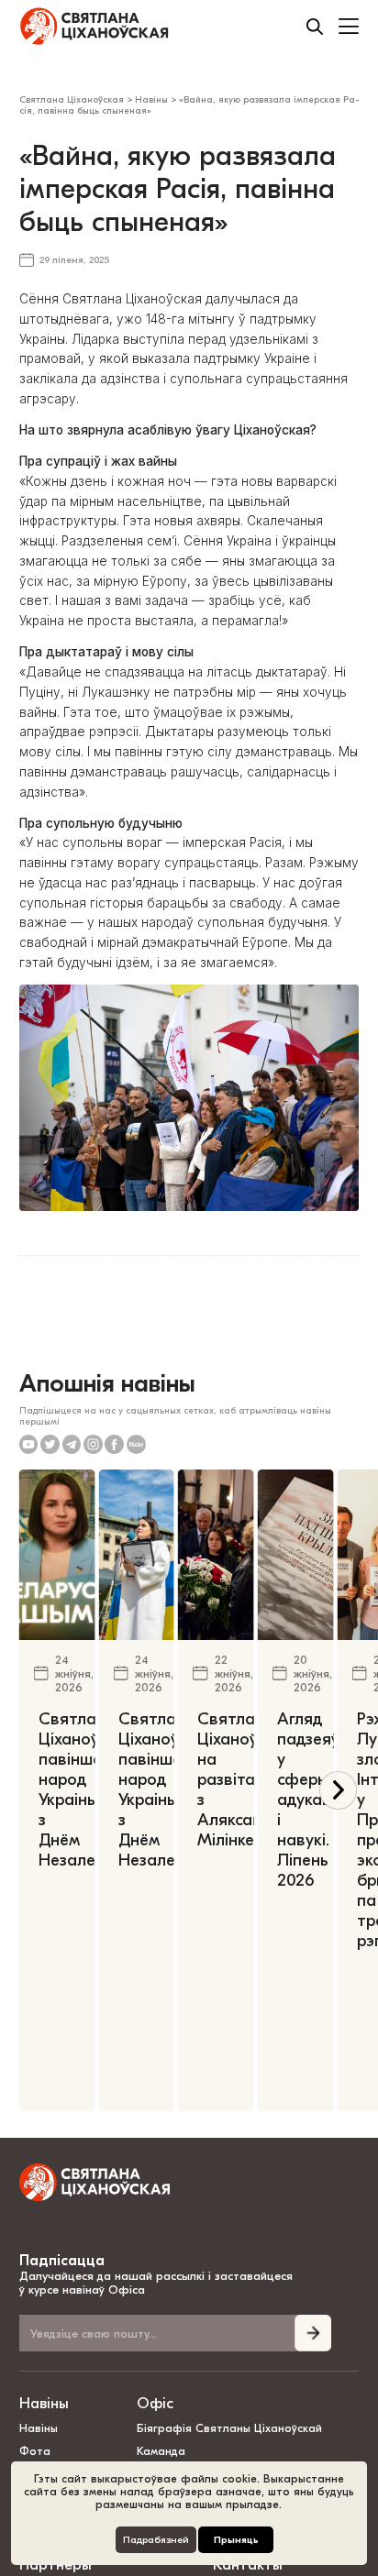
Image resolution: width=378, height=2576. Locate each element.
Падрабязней (156, 2540)
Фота (35, 2451)
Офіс (155, 2403)
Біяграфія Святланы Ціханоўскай (229, 2428)
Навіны (44, 2403)
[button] (338, 1790)
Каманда (161, 2451)
